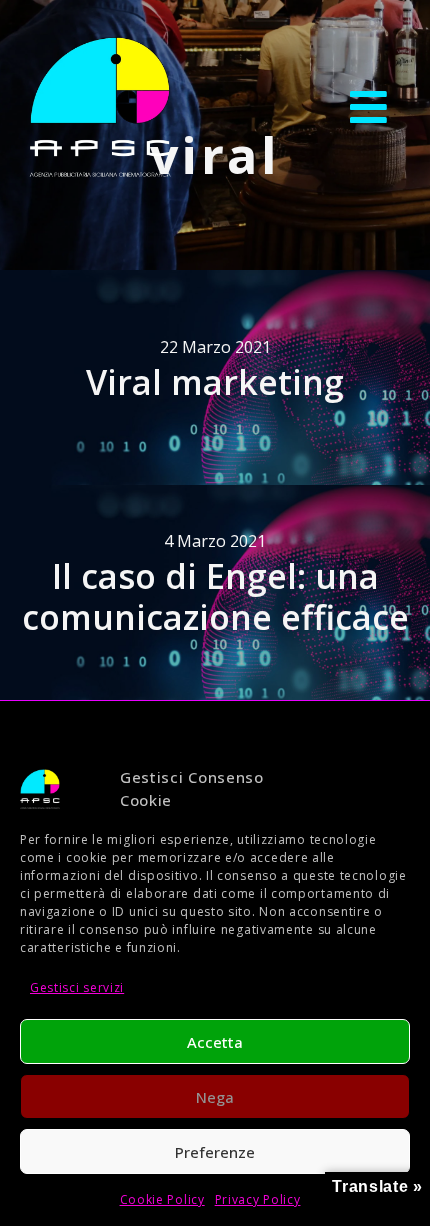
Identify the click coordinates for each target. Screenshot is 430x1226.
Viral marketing (215, 382)
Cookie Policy (162, 1199)
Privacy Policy (258, 1199)
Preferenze (215, 1152)
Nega (215, 1097)
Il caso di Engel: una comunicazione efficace (215, 596)
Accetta (215, 1042)
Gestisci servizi (77, 987)
